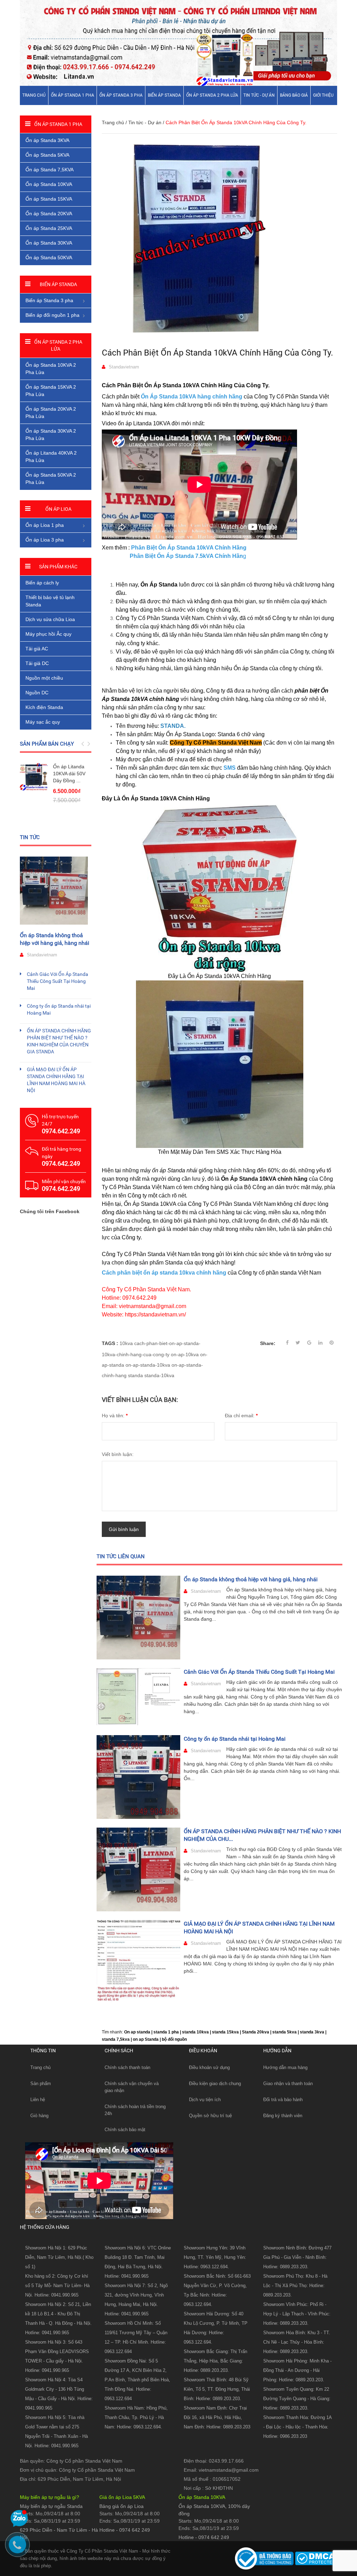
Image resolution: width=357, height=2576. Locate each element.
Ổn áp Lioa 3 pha (45, 540)
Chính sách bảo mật (125, 2130)
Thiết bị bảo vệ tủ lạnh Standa (50, 601)
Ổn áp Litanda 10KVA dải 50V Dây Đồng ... (69, 774)
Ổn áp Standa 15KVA (49, 199)
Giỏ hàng (39, 2116)
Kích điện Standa (44, 707)
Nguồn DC (37, 693)
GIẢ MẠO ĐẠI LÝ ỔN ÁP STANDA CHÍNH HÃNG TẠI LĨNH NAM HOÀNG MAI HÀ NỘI (56, 1080)
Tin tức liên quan (121, 1556)
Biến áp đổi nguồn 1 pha (52, 315)
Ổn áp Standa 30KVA (49, 243)
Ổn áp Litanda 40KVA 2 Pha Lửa (51, 457)
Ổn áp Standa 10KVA (49, 184)
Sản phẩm (41, 2084)
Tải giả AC (37, 649)
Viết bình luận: (118, 1454)
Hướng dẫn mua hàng (285, 2067)
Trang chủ (40, 2067)
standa (135, 1375)
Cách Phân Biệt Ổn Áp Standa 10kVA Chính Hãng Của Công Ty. (217, 353)
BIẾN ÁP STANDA (164, 95)
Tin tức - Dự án (145, 122)
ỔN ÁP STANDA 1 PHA (73, 95)
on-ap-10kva (185, 1354)
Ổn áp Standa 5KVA (47, 155)
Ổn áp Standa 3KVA (47, 140)
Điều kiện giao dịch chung (215, 2084)
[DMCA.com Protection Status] (315, 2558)
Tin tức (30, 837)
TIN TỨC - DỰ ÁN (259, 95)
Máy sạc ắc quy (43, 722)
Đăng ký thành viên (283, 2116)
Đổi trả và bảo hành (283, 2100)
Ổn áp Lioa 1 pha (45, 525)
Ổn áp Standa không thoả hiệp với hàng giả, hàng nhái (251, 1579)
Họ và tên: (115, 1416)
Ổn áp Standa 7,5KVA (50, 170)
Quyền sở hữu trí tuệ (210, 2116)
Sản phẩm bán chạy (47, 744)
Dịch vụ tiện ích (205, 2100)
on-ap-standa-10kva (148, 1365)
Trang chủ (34, 95)
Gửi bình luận (124, 1529)
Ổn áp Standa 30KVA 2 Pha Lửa (51, 435)
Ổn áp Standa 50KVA (49, 257)
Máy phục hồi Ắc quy (48, 634)
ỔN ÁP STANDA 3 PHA (121, 95)
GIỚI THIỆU (323, 95)
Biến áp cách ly (42, 583)
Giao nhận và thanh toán (288, 2084)
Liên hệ (38, 2100)
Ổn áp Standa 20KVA (49, 214)
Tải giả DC (37, 663)
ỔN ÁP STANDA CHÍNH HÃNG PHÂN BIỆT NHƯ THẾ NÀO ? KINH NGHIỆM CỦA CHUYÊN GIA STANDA (59, 1041)
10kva (126, 1343)
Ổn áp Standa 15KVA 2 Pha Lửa (51, 391)
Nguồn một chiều (44, 678)
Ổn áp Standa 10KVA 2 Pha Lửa (51, 369)
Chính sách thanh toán (127, 2067)
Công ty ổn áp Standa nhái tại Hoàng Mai (235, 1739)
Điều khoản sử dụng (209, 2067)
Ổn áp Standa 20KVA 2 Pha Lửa (51, 413)
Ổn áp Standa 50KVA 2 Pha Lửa (51, 479)
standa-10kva (159, 1375)
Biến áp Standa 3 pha (49, 300)
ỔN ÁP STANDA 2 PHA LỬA (212, 95)
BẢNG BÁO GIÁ (294, 95)
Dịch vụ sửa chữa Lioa (50, 619)
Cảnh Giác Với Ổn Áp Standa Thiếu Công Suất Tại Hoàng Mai (259, 1672)
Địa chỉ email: (241, 1416)
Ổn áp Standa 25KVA (49, 228)
